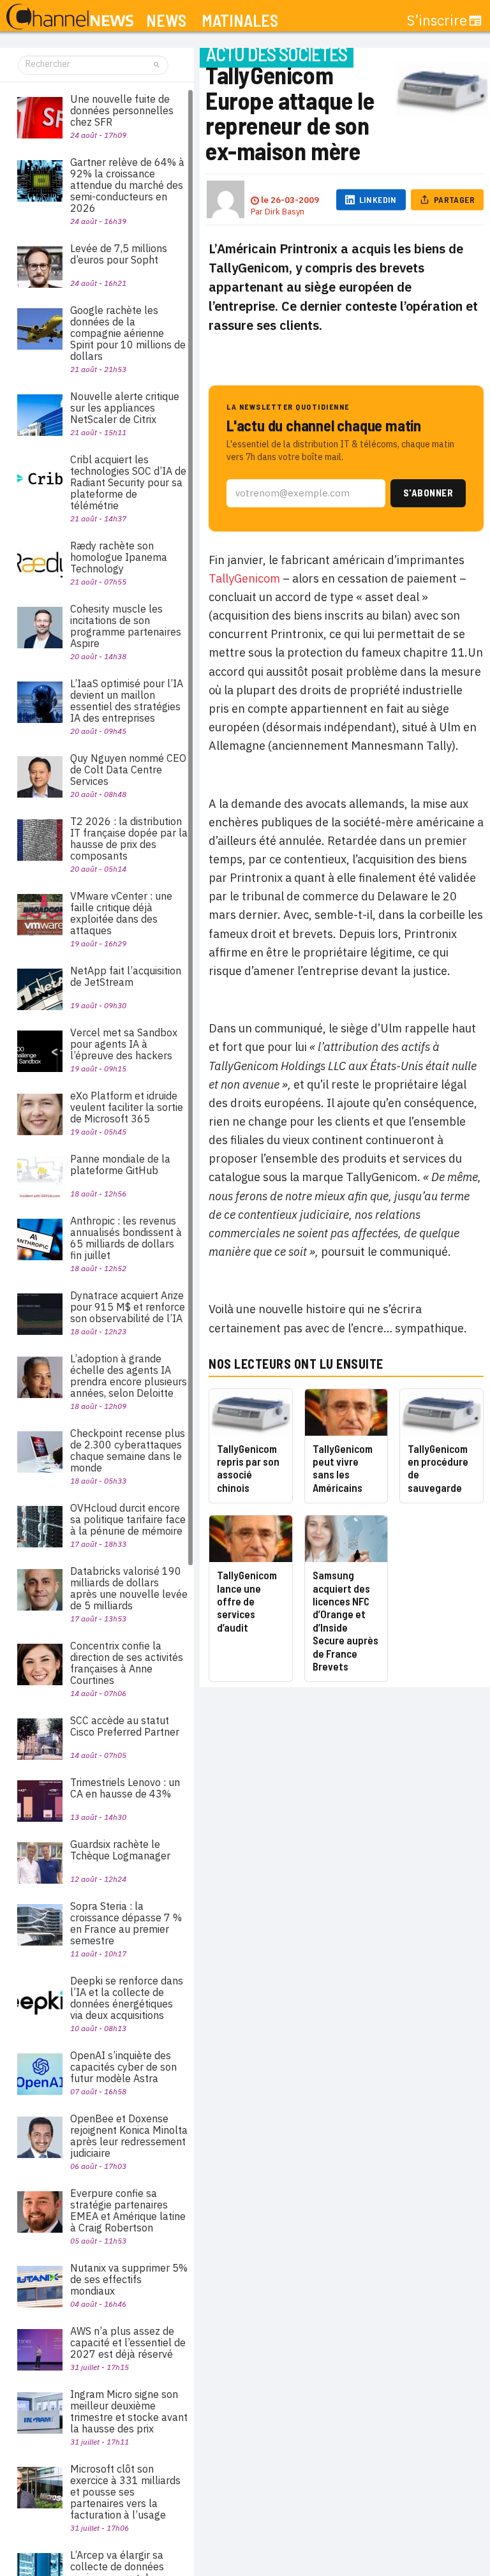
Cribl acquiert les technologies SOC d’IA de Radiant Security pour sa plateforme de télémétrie (128, 482)
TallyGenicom (244, 578)
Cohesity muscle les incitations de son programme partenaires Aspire (126, 626)
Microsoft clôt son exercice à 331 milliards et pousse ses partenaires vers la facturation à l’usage (125, 2492)
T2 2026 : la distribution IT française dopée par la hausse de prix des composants (129, 838)
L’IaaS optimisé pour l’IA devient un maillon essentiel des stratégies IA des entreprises (127, 701)
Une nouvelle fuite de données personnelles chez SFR (122, 110)
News (166, 21)
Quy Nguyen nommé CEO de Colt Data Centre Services (128, 770)
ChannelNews (70, 17)
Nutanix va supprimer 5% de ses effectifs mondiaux (129, 2279)
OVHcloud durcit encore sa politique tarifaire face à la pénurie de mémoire (128, 1519)
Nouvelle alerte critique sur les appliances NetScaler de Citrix (125, 408)
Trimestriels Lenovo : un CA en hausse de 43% (125, 1788)
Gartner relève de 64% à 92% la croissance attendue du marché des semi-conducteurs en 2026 (127, 185)
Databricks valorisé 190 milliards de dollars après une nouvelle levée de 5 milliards (129, 1588)
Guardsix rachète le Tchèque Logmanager (120, 1850)
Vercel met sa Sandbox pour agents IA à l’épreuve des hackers (124, 1044)
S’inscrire (437, 20)
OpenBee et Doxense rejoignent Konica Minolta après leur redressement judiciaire (129, 2136)
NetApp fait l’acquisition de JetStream (126, 976)
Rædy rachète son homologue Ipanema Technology (119, 557)
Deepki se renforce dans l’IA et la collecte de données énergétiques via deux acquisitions (127, 1998)
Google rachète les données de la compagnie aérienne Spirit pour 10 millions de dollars (128, 333)
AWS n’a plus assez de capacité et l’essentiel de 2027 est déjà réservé (128, 2342)
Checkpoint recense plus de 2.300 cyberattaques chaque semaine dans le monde (128, 1450)
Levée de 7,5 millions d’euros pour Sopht (119, 254)
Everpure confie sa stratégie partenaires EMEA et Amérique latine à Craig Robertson (128, 2210)
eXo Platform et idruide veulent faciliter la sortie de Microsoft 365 (127, 1107)
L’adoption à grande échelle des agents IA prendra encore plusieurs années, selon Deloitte (129, 1376)
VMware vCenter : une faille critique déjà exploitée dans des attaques (121, 913)
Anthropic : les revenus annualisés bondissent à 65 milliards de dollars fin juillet (126, 1238)
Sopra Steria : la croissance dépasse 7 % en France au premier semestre (126, 1923)
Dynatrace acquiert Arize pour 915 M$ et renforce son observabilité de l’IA (128, 1307)
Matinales (240, 21)
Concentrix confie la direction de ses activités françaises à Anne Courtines (127, 1663)
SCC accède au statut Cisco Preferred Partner (125, 1726)
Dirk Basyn (285, 212)
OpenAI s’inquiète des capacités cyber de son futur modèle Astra (123, 2067)
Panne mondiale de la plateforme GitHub (120, 1165)
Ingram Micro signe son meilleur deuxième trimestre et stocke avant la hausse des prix (129, 2411)
